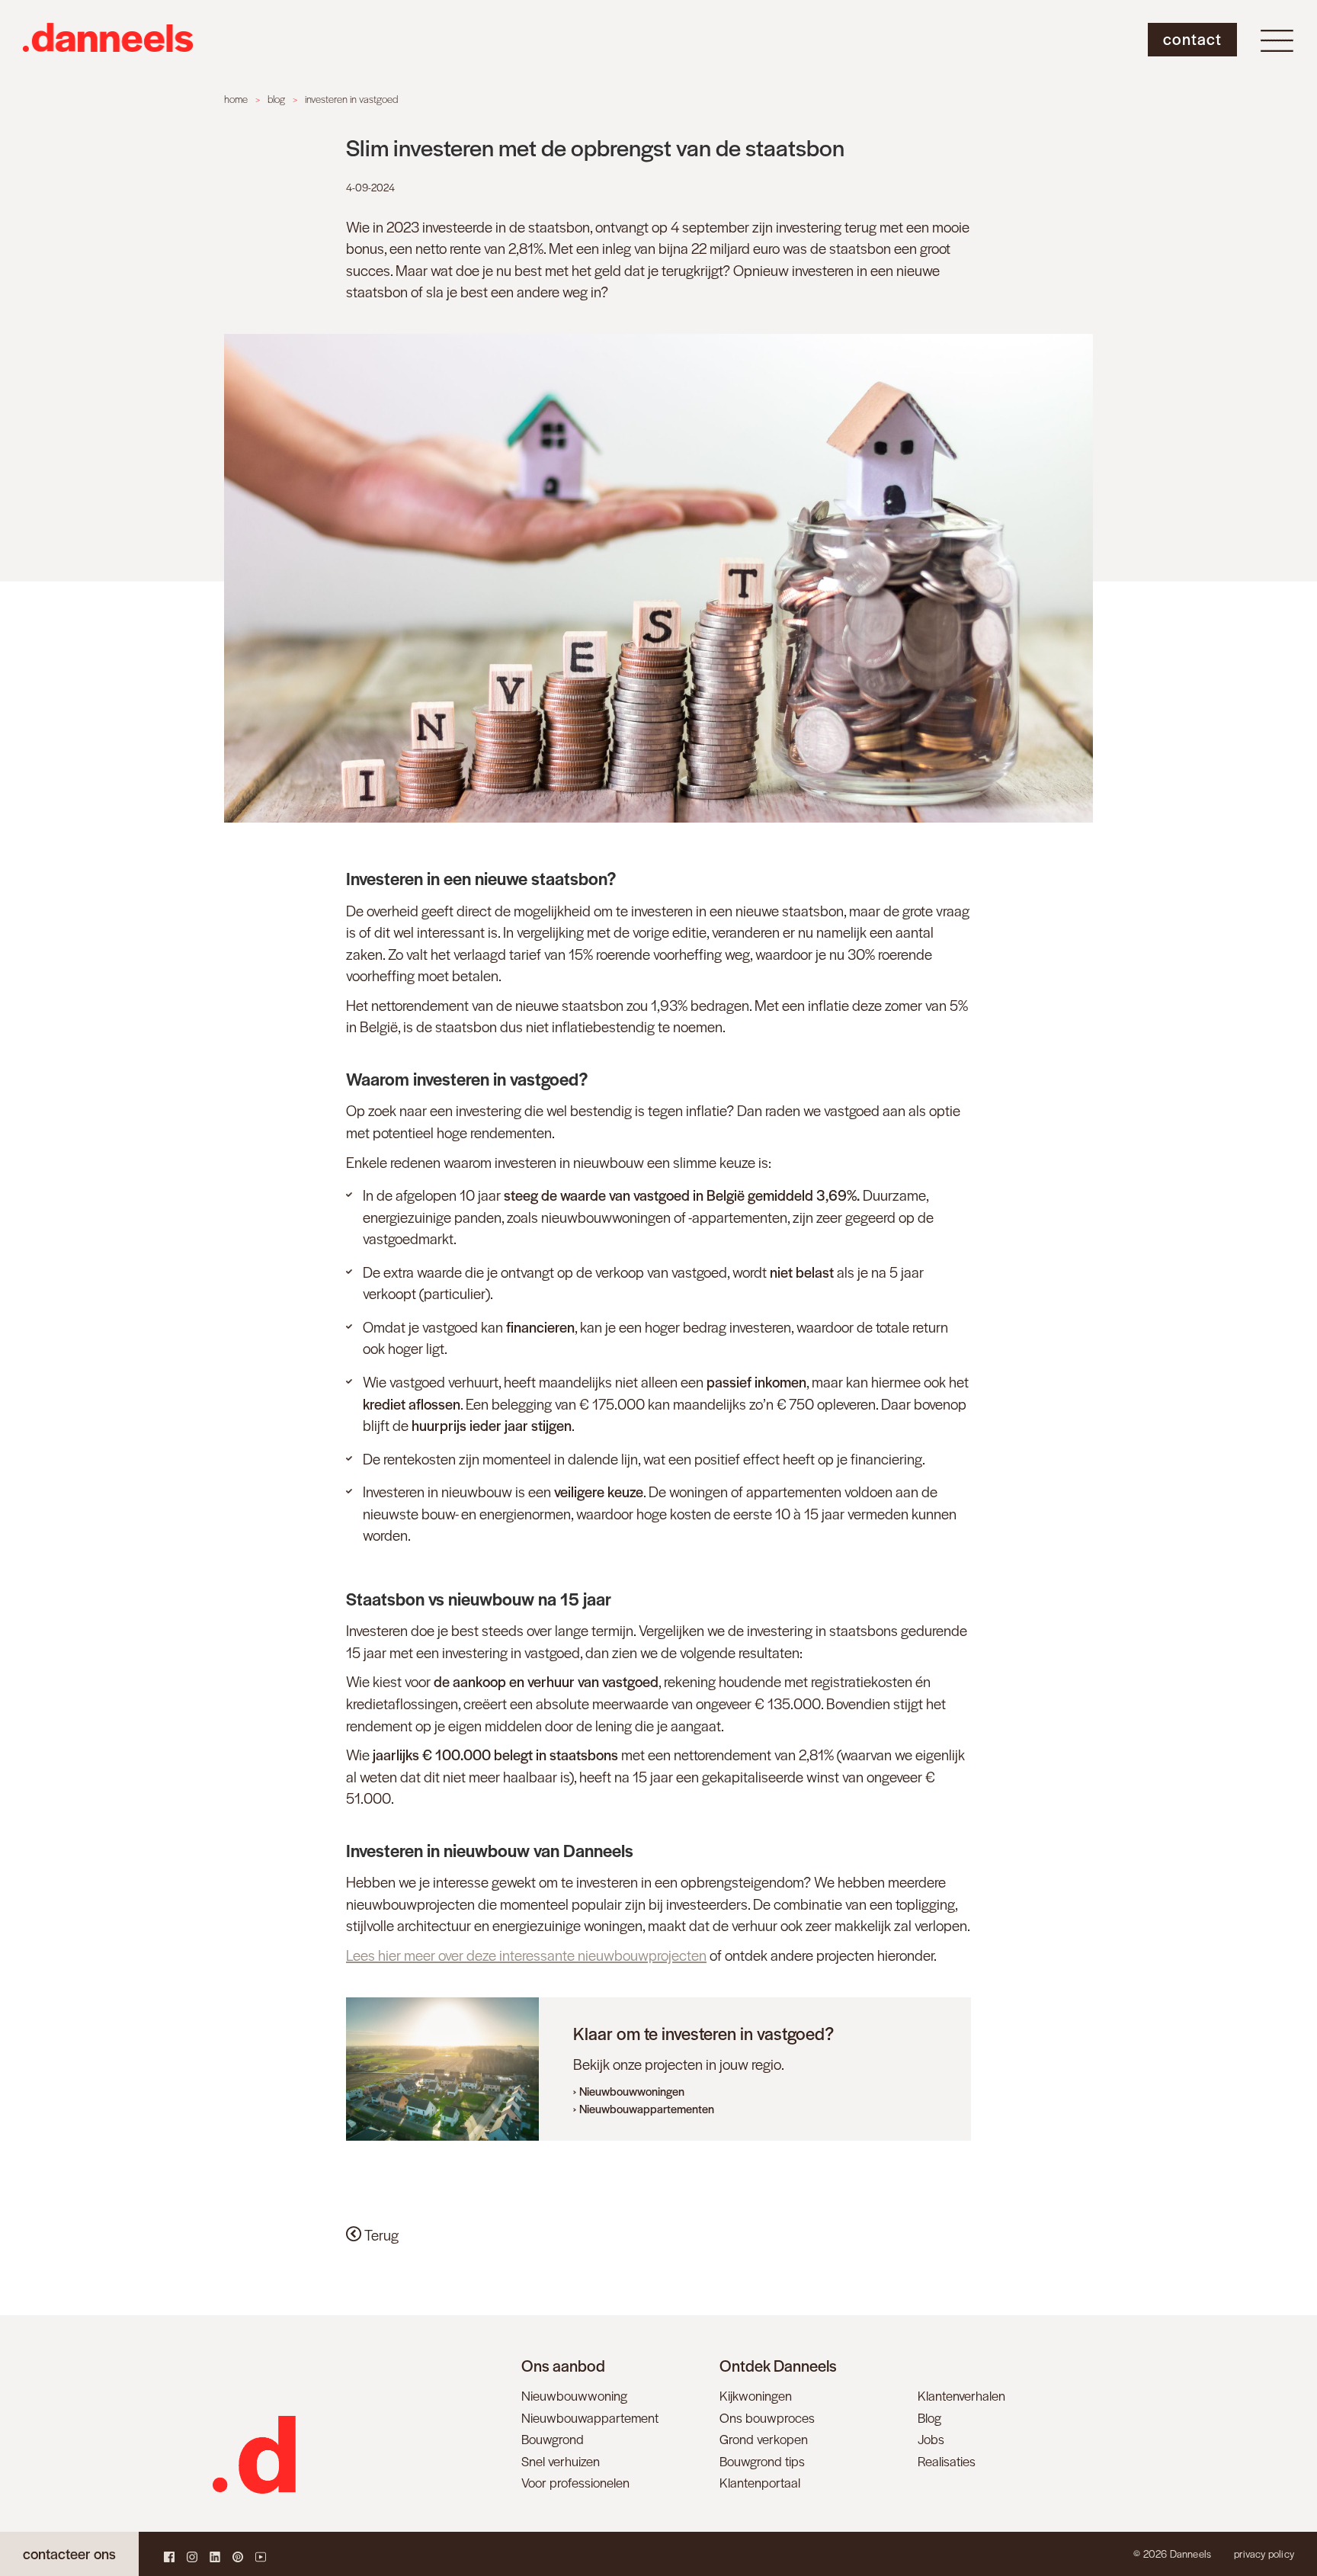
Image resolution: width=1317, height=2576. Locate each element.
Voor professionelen (575, 2482)
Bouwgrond (553, 2439)
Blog (929, 2417)
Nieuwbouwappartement (590, 2417)
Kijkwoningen (756, 2395)
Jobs (931, 2439)
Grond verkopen (764, 2439)
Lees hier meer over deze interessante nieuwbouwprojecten (526, 1955)
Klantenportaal (760, 2482)
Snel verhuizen (561, 2461)
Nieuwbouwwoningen (632, 2091)
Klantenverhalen (961, 2395)
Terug (380, 2235)
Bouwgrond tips (762, 2461)
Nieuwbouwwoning (574, 2395)
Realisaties (947, 2461)
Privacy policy (1264, 2554)
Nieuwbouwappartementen (647, 2108)
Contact (1192, 38)
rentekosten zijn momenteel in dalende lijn (511, 1459)
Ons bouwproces (767, 2417)
